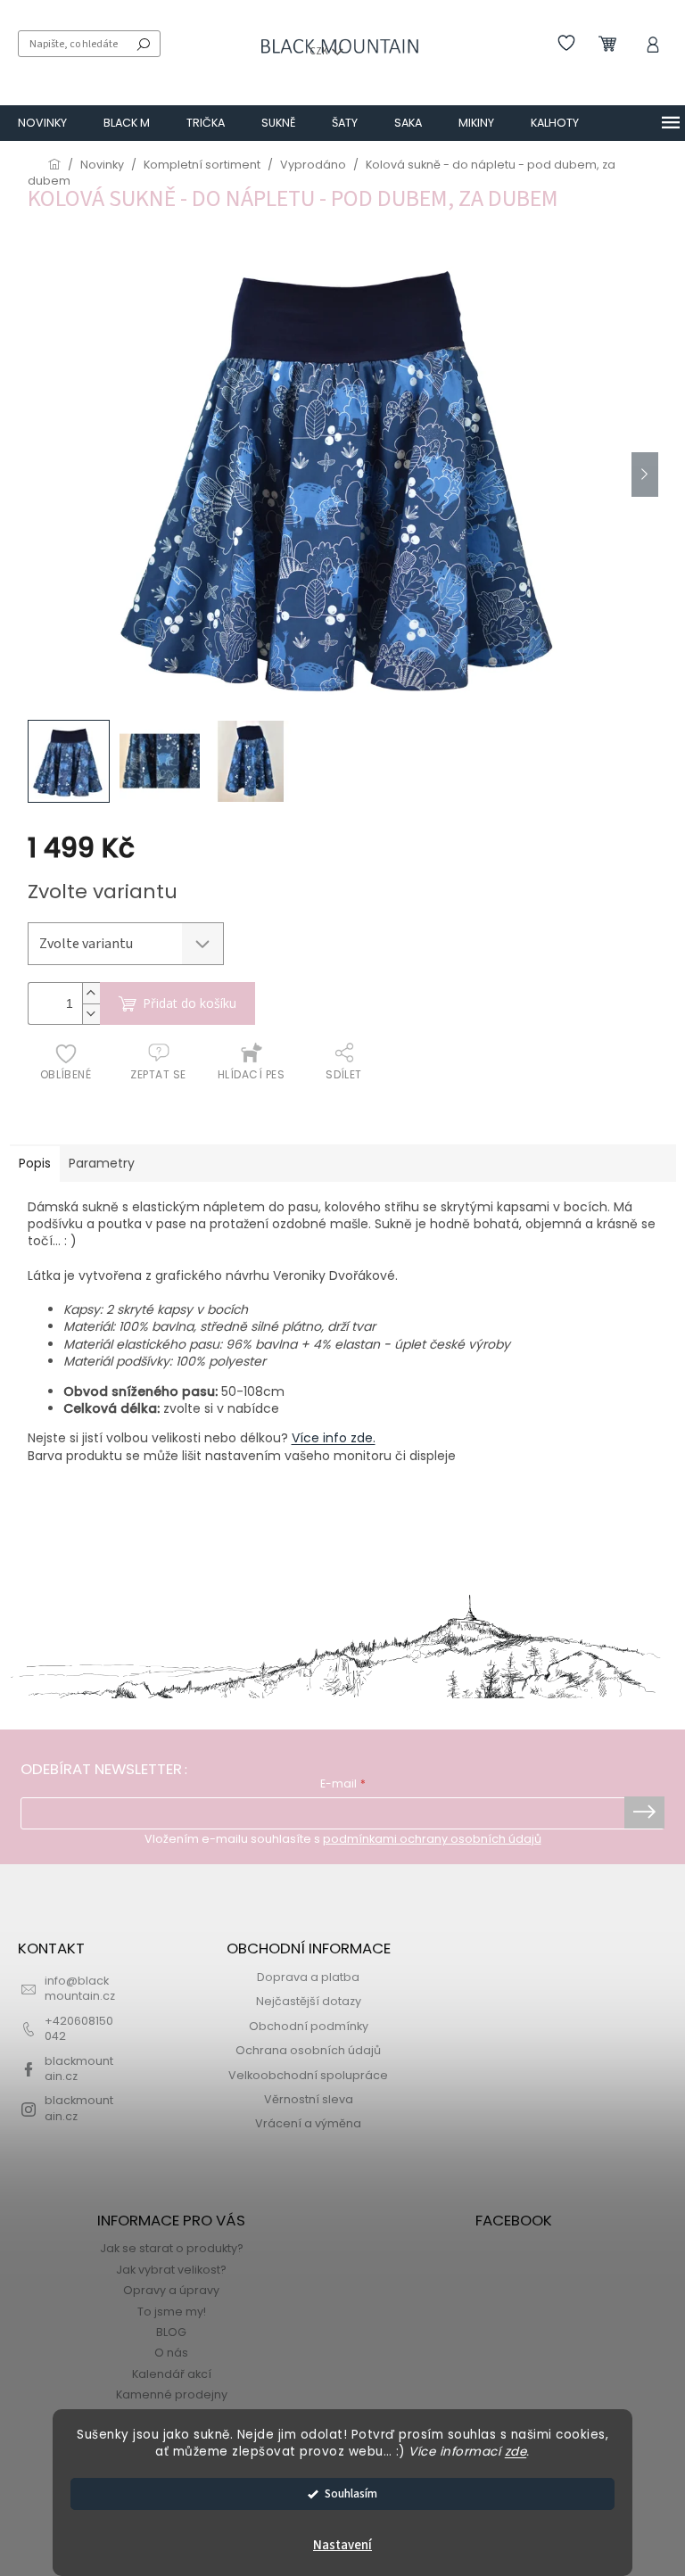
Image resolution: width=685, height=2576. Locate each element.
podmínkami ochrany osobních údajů (432, 1839)
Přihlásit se (644, 1812)
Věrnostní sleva (309, 2099)
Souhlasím (351, 2493)
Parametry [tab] (102, 1163)
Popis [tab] (35, 1163)
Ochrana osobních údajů (308, 2050)
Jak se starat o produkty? (172, 2248)
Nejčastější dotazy (309, 2001)
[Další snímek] (645, 475)
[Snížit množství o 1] (91, 1014)
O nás (171, 2353)
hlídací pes (251, 1074)
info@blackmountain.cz (80, 1988)
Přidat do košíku (190, 1003)
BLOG (171, 2332)
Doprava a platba (308, 1977)
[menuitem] (42, 123)
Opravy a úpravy (171, 2290)
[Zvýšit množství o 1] (91, 993)
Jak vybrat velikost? (171, 2270)
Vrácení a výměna (308, 2123)
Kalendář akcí (172, 2374)
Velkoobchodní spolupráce (308, 2075)
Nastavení (342, 2545)
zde (516, 2452)
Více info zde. (334, 1438)
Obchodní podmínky (309, 2026)
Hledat (144, 44)
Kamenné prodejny (172, 2394)
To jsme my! (172, 2312)
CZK (320, 51)
